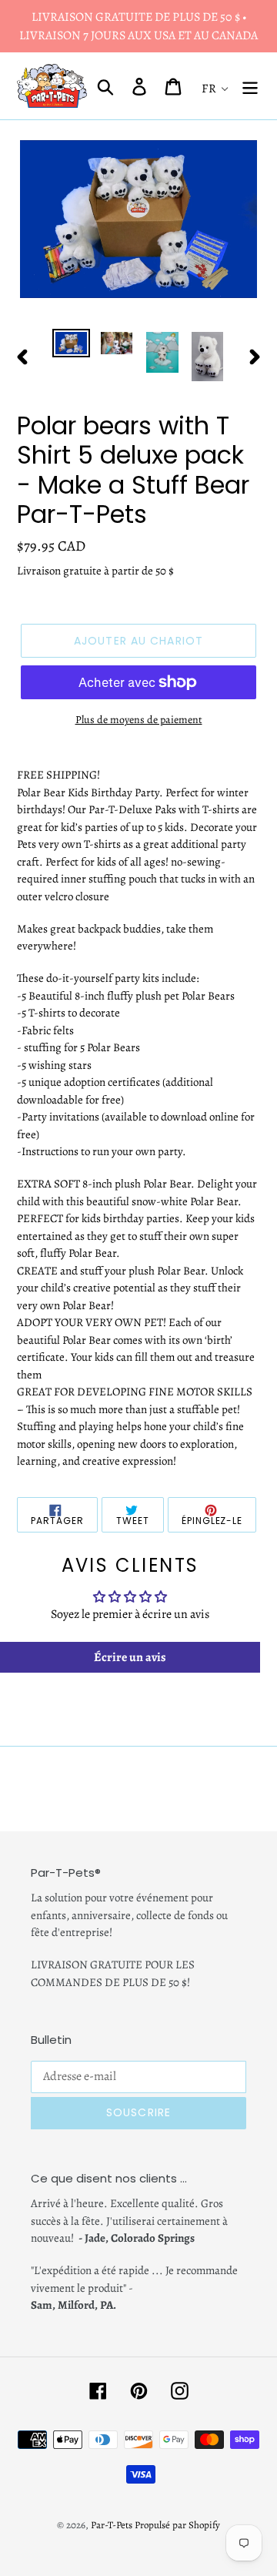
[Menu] (250, 86)
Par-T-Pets (112, 2525)
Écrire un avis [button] (130, 1657)
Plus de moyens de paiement (139, 720)
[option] (71, 346)
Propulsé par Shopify (177, 2525)
